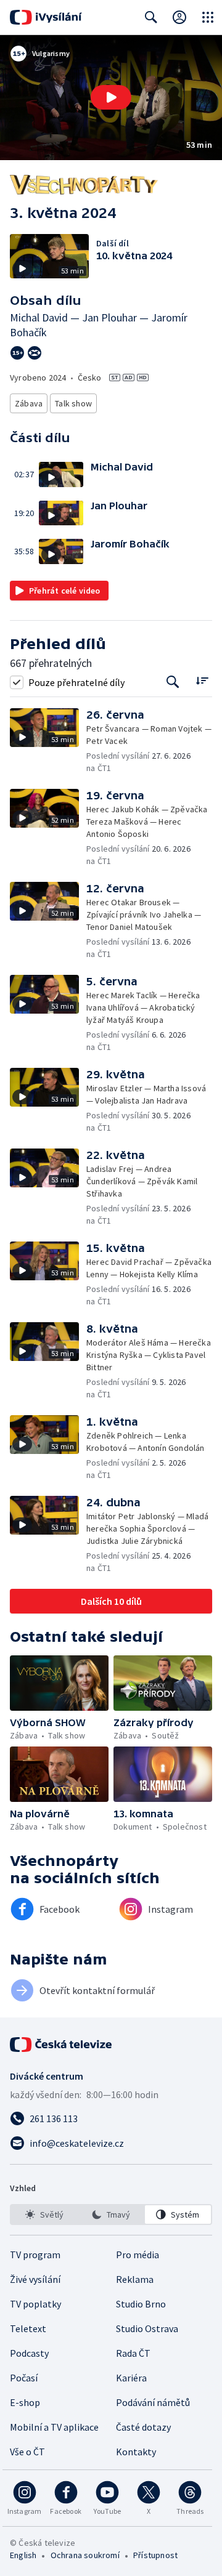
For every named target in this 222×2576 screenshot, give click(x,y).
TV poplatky (35, 2304)
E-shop (25, 2402)
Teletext (28, 2328)
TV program (35, 2255)
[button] (111, 98)
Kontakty (136, 2452)
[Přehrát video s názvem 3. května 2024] (111, 97)
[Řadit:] (202, 681)
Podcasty (29, 2353)
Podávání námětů (153, 2402)
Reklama (135, 2279)
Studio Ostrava (147, 2328)
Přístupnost (155, 2555)
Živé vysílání (35, 2279)
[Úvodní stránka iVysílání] (46, 17)
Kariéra (131, 2378)
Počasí (24, 2378)
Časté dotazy (143, 2427)
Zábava (29, 403)
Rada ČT (133, 2353)
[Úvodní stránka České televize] (62, 2045)
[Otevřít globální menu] (208, 17)
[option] (44, 2215)
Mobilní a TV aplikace (54, 2427)
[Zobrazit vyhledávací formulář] (151, 17)
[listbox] (111, 2215)
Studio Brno (141, 2304)
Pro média (138, 2255)
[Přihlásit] (179, 17)
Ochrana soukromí (85, 2555)
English (23, 2555)
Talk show (73, 403)
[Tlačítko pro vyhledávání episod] (173, 682)
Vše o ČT (27, 2452)
